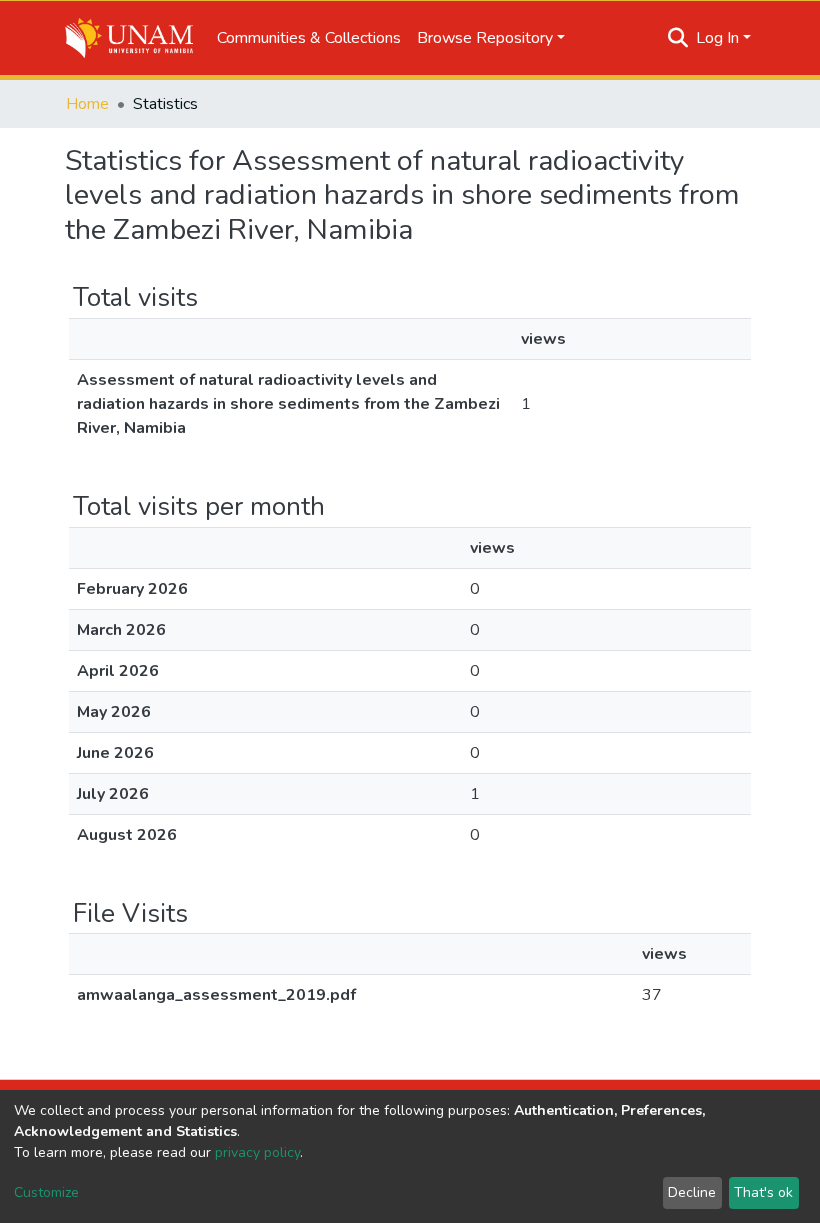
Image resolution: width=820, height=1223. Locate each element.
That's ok (763, 1192)
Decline (692, 1192)
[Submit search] (678, 38)
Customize (46, 1192)
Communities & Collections (309, 38)
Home (87, 104)
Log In (717, 38)
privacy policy (257, 1152)
